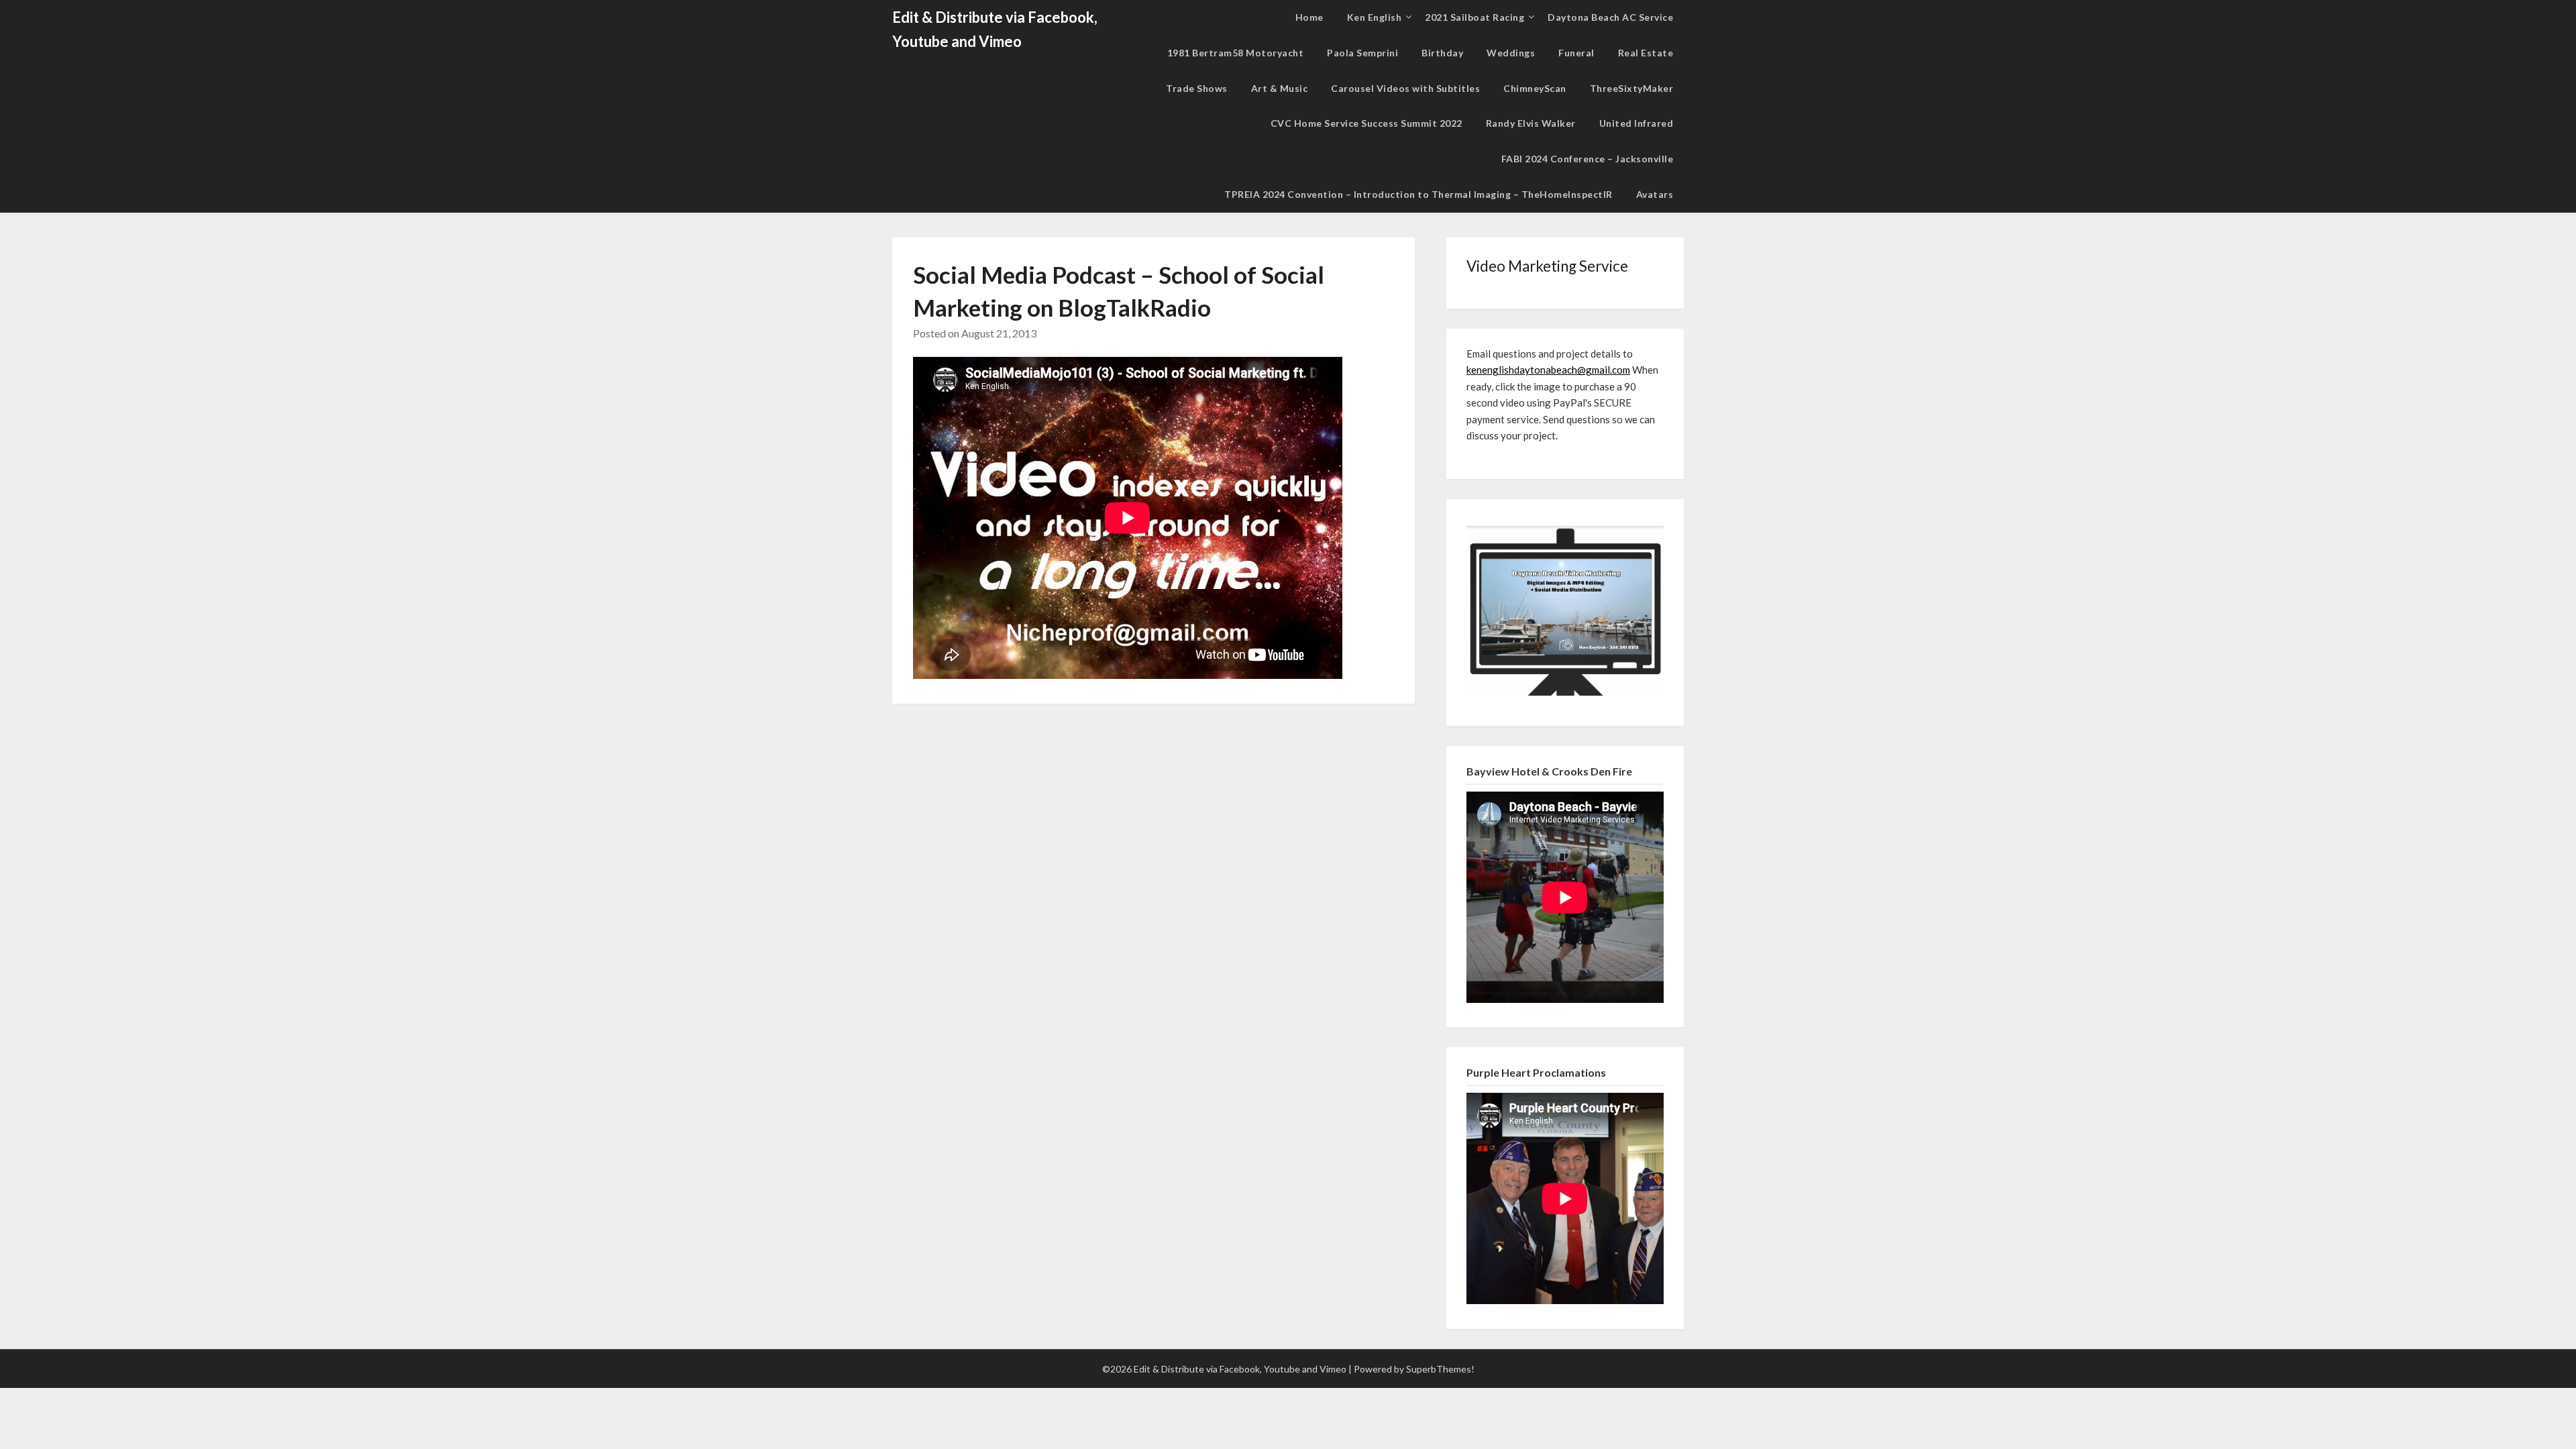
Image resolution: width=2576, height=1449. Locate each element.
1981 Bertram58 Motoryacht (1236, 53)
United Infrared (1636, 123)
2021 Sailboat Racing (1474, 17)
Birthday (1442, 53)
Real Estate (1646, 53)
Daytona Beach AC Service (1610, 17)
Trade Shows (1197, 88)
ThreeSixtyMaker (1632, 88)
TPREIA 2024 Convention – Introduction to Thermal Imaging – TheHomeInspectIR (1418, 194)
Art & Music (1280, 88)
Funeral (1576, 53)
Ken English (1375, 17)
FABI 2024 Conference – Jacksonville (1588, 159)
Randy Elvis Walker (1531, 123)
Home (1309, 17)
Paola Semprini (1362, 53)
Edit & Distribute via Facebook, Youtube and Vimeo (995, 29)
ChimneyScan (1535, 88)
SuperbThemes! (1440, 1369)
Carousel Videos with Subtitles (1405, 88)
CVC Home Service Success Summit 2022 (1366, 123)
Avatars (1655, 194)
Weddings (1511, 53)
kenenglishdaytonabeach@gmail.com (1548, 370)
